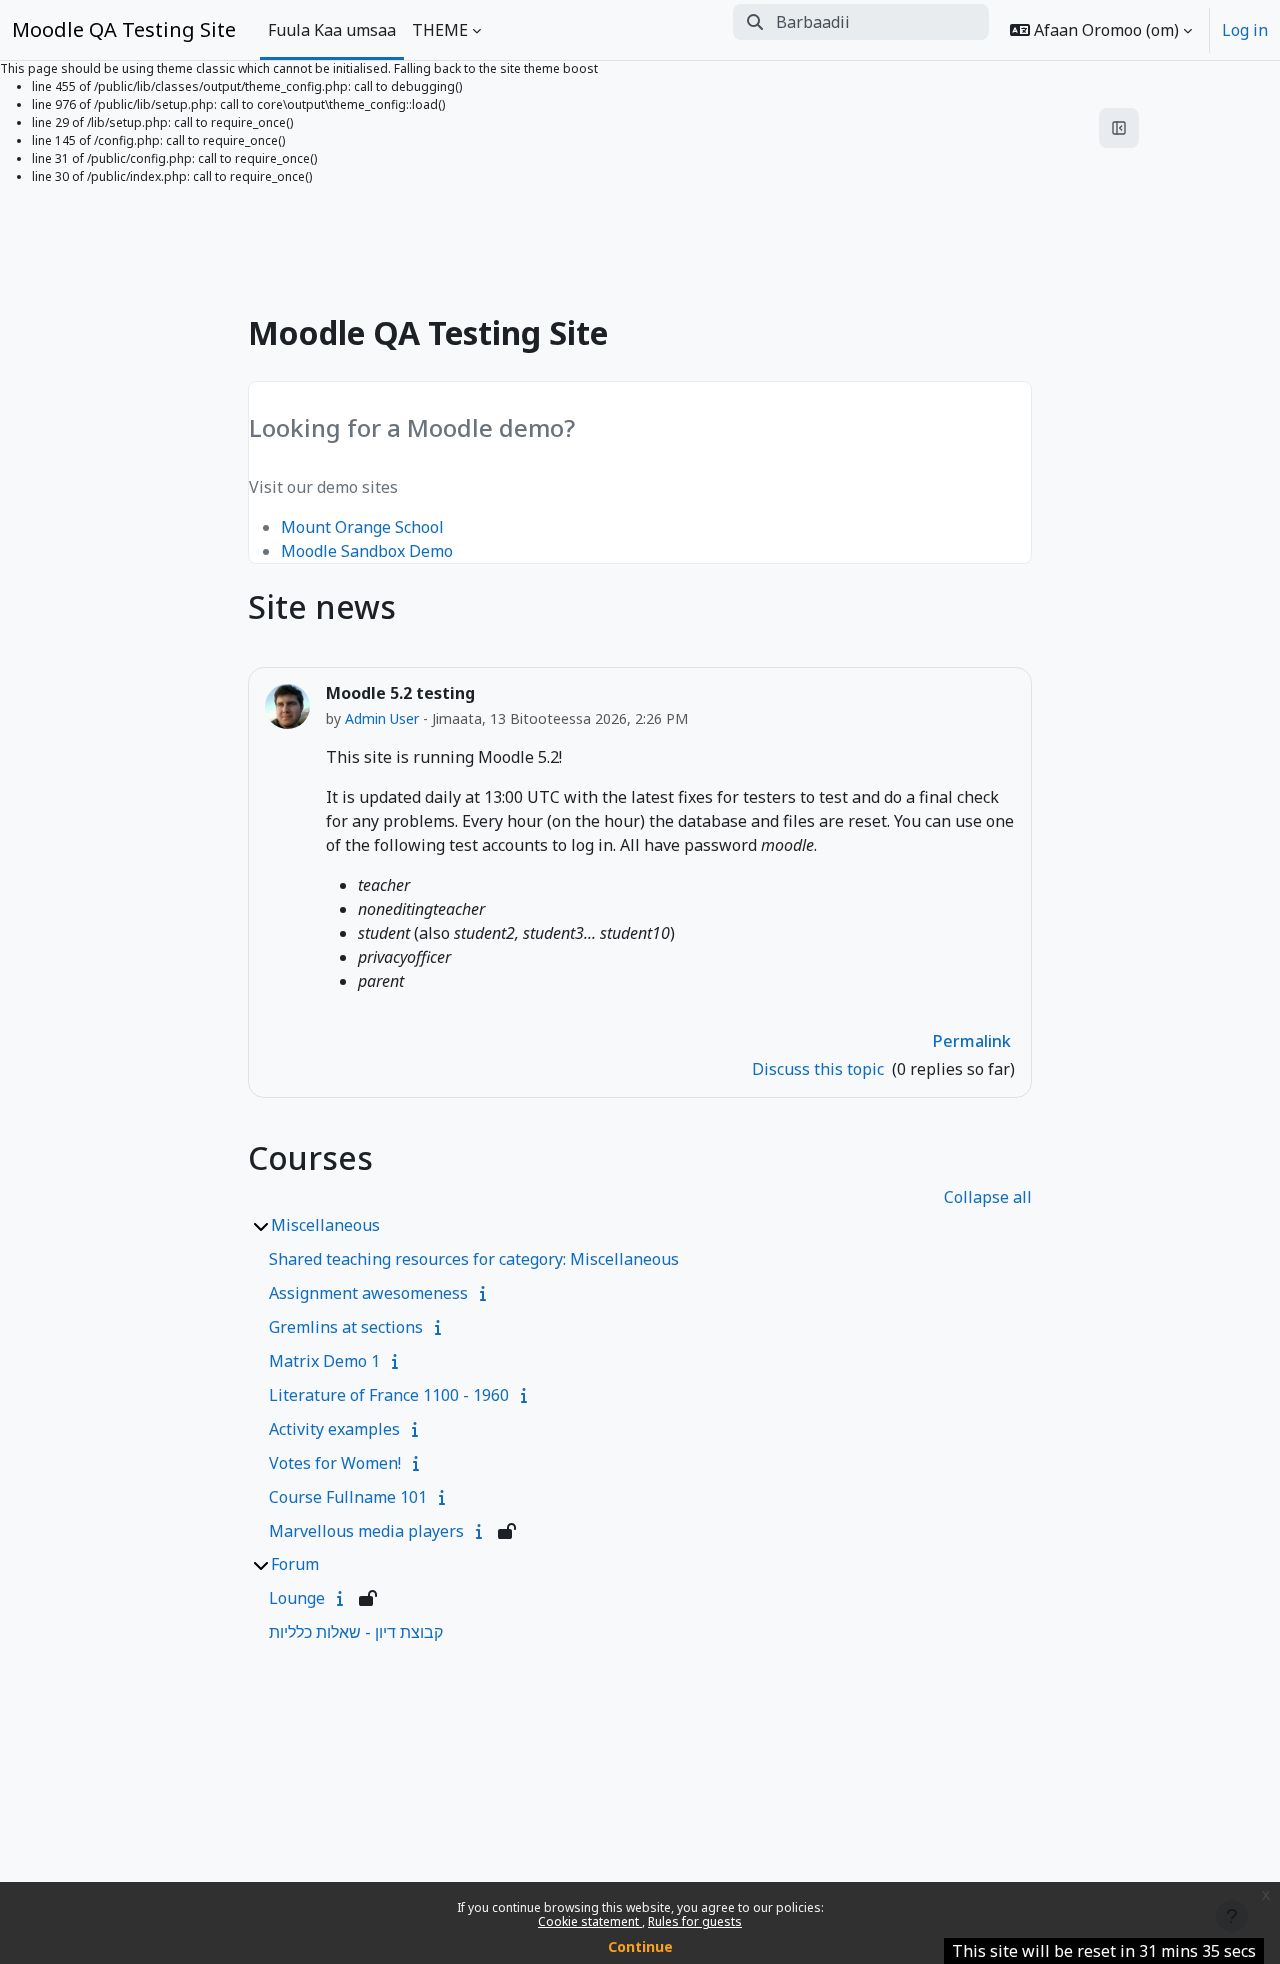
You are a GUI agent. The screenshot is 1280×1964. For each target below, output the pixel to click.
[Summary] (487, 1293)
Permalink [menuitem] (972, 1041)
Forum (295, 1564)
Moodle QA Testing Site (124, 29)
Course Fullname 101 (348, 1497)
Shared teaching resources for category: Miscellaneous (474, 1259)
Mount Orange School (362, 527)
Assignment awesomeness (368, 1293)
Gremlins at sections (346, 1327)
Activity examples (334, 1429)
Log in (1245, 30)
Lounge (297, 1598)
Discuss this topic (820, 1069)
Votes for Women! (335, 1463)
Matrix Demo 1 (324, 1361)
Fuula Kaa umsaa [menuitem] (332, 30)
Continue (640, 1946)
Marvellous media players (366, 1531)
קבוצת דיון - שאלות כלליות (356, 1632)
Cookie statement (590, 1921)
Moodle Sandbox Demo (367, 551)
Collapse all (988, 1197)
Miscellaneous (325, 1225)
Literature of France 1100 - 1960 (389, 1395)
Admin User (382, 718)
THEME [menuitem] (440, 30)
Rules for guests (695, 1921)
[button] (1101, 30)
